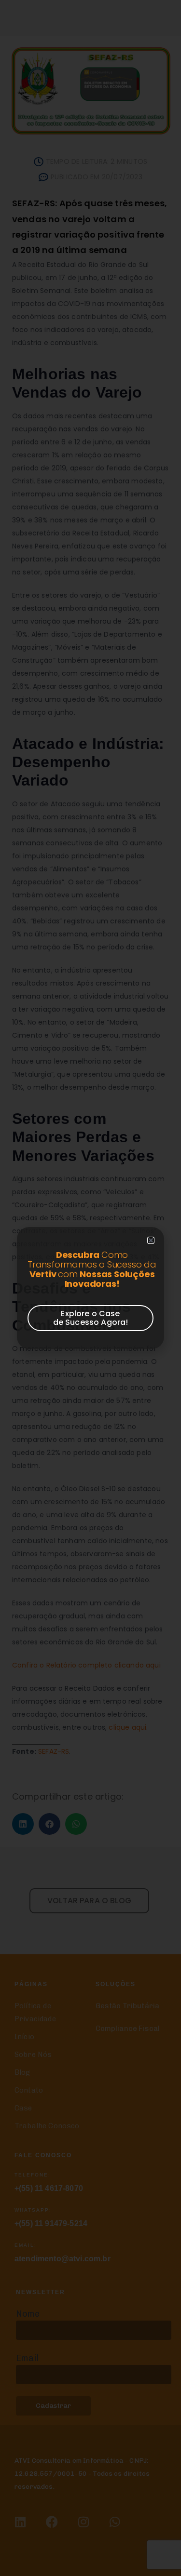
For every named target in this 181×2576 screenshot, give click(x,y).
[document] (90, 1288)
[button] (151, 1240)
